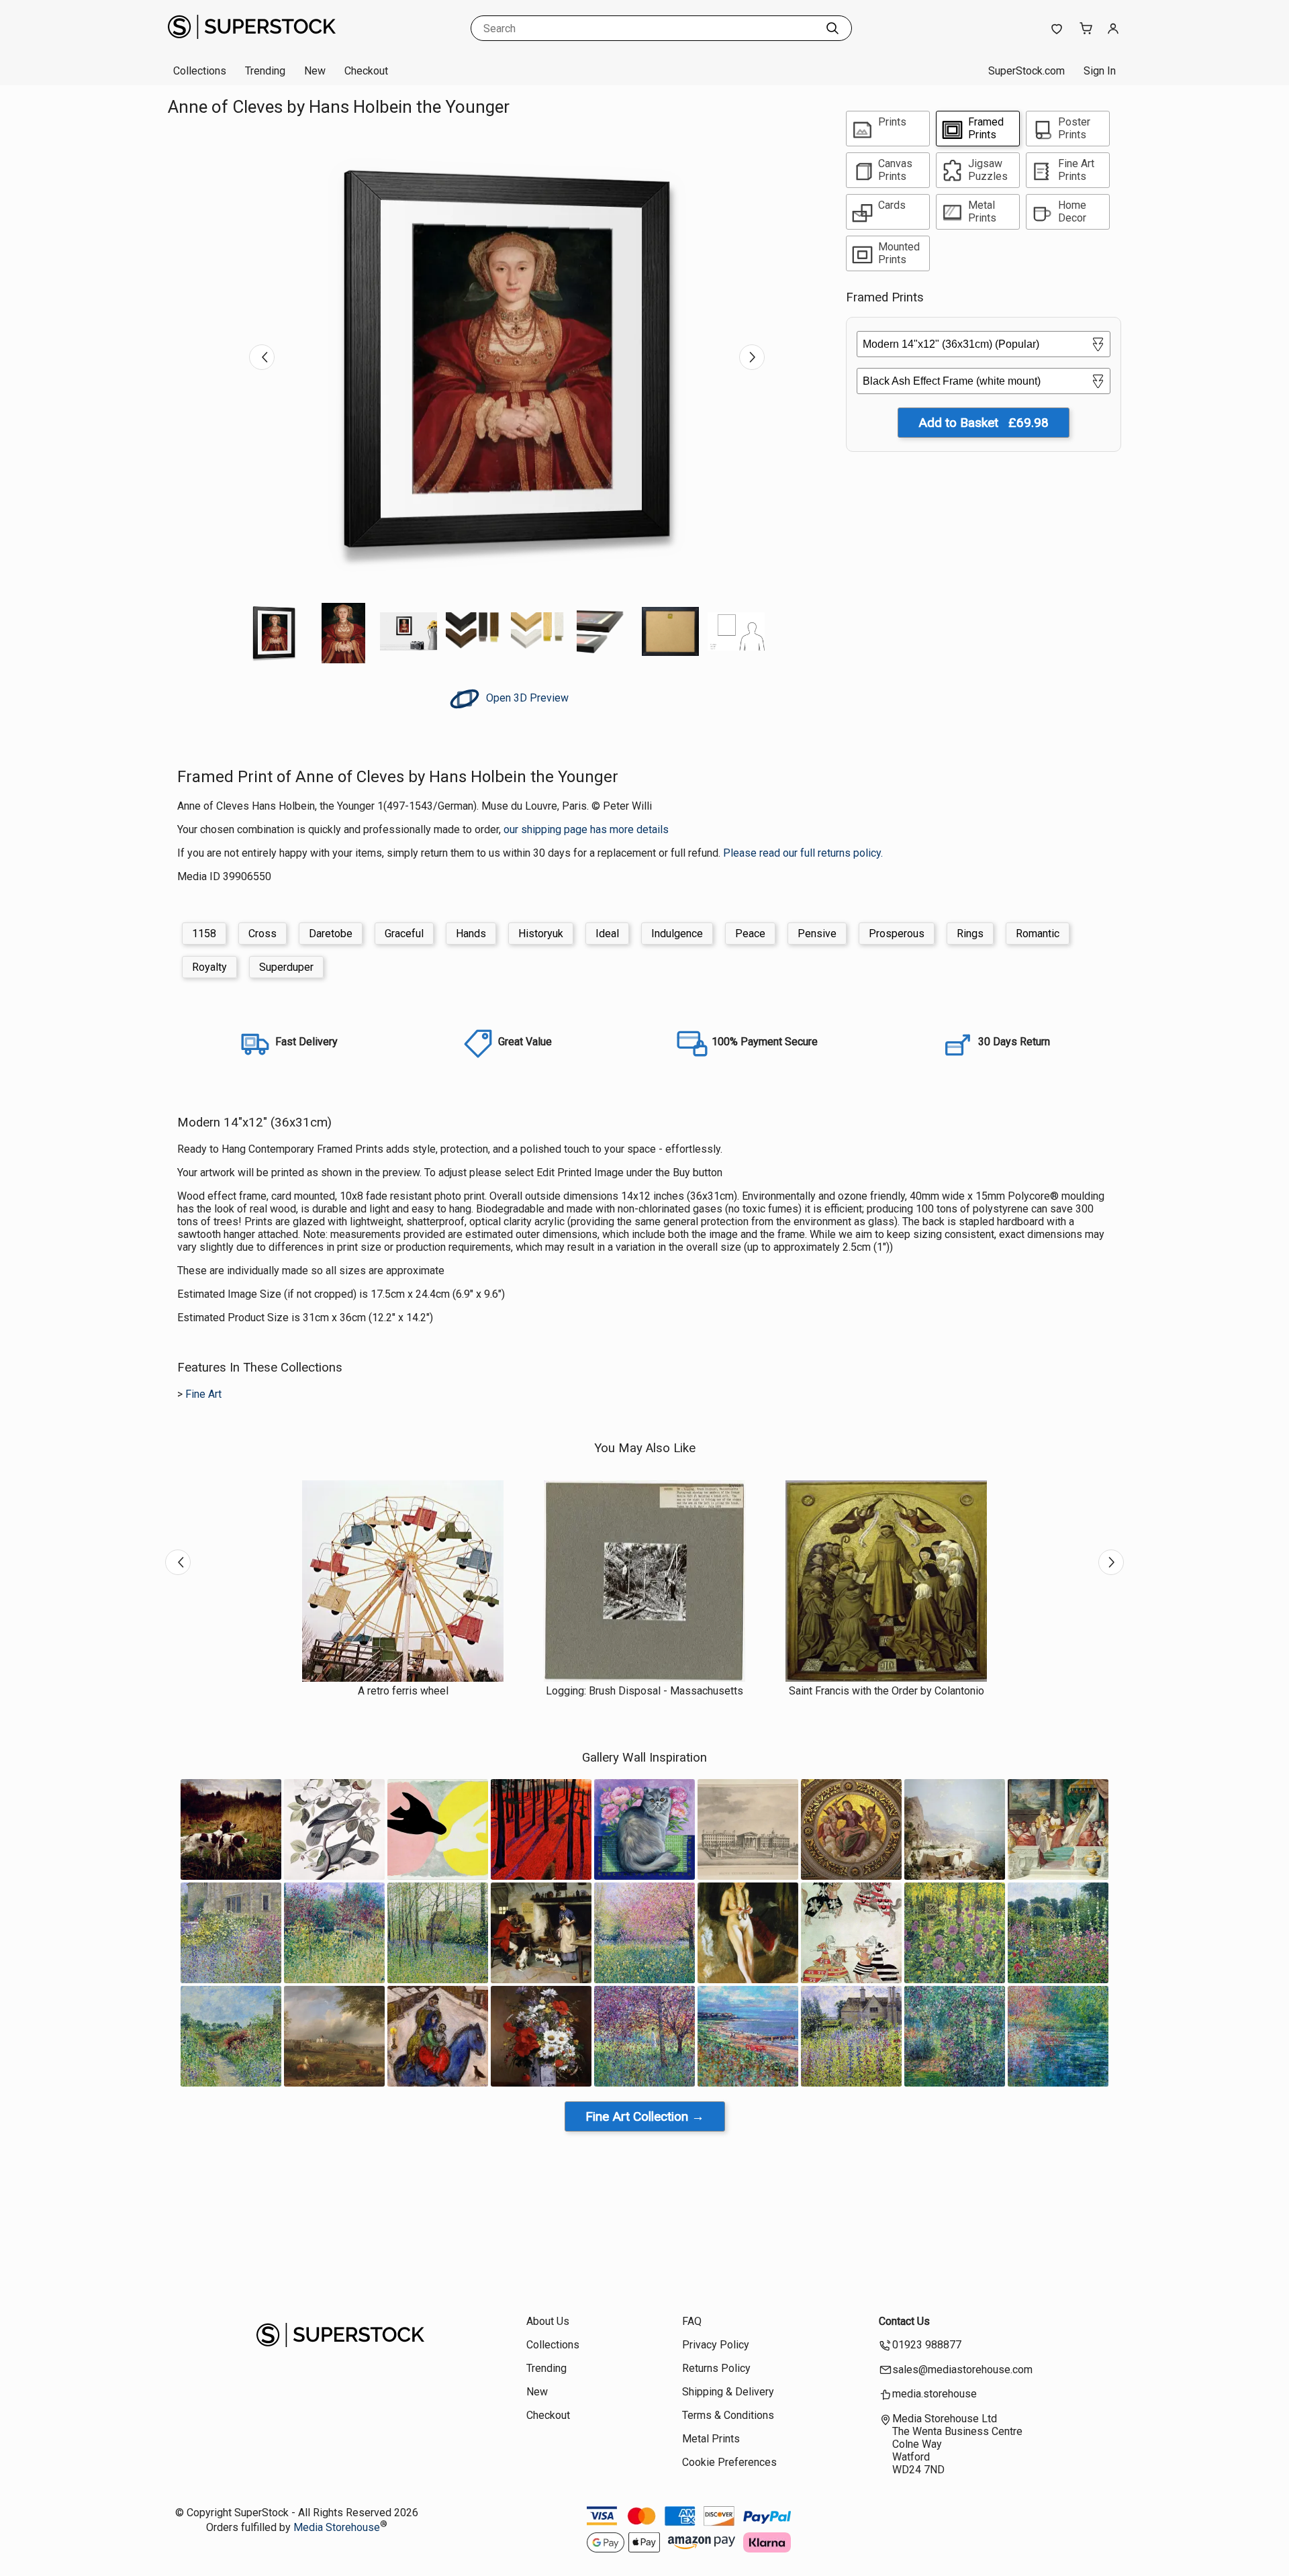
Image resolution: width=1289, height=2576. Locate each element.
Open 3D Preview (526, 698)
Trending (265, 71)
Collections (200, 71)
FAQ (692, 2321)
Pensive (817, 934)
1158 (204, 934)
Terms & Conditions (728, 2415)
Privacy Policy (716, 2345)
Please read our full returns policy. (803, 853)
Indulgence (677, 934)
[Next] (752, 357)
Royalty (209, 967)
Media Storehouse (337, 2527)
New (315, 71)
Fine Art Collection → (645, 2116)
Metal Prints (711, 2439)
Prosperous (897, 934)
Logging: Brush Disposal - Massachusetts (644, 1691)
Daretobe (331, 934)
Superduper (286, 967)
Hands (471, 934)
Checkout (366, 71)
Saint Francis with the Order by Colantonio (887, 1691)
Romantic (1038, 934)
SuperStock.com (1027, 71)
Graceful (404, 934)
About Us (548, 2321)
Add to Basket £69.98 (984, 423)
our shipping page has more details (586, 829)
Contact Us (904, 2321)
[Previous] (262, 357)
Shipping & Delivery (728, 2392)
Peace (750, 934)
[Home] (252, 43)
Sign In (1100, 71)
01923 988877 (927, 2345)
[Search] (832, 28)
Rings (970, 934)
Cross (262, 934)
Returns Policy (716, 2368)
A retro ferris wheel (403, 1691)
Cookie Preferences (729, 2462)
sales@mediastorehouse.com (962, 2370)
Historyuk (541, 934)
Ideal (607, 934)
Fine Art (203, 1394)
